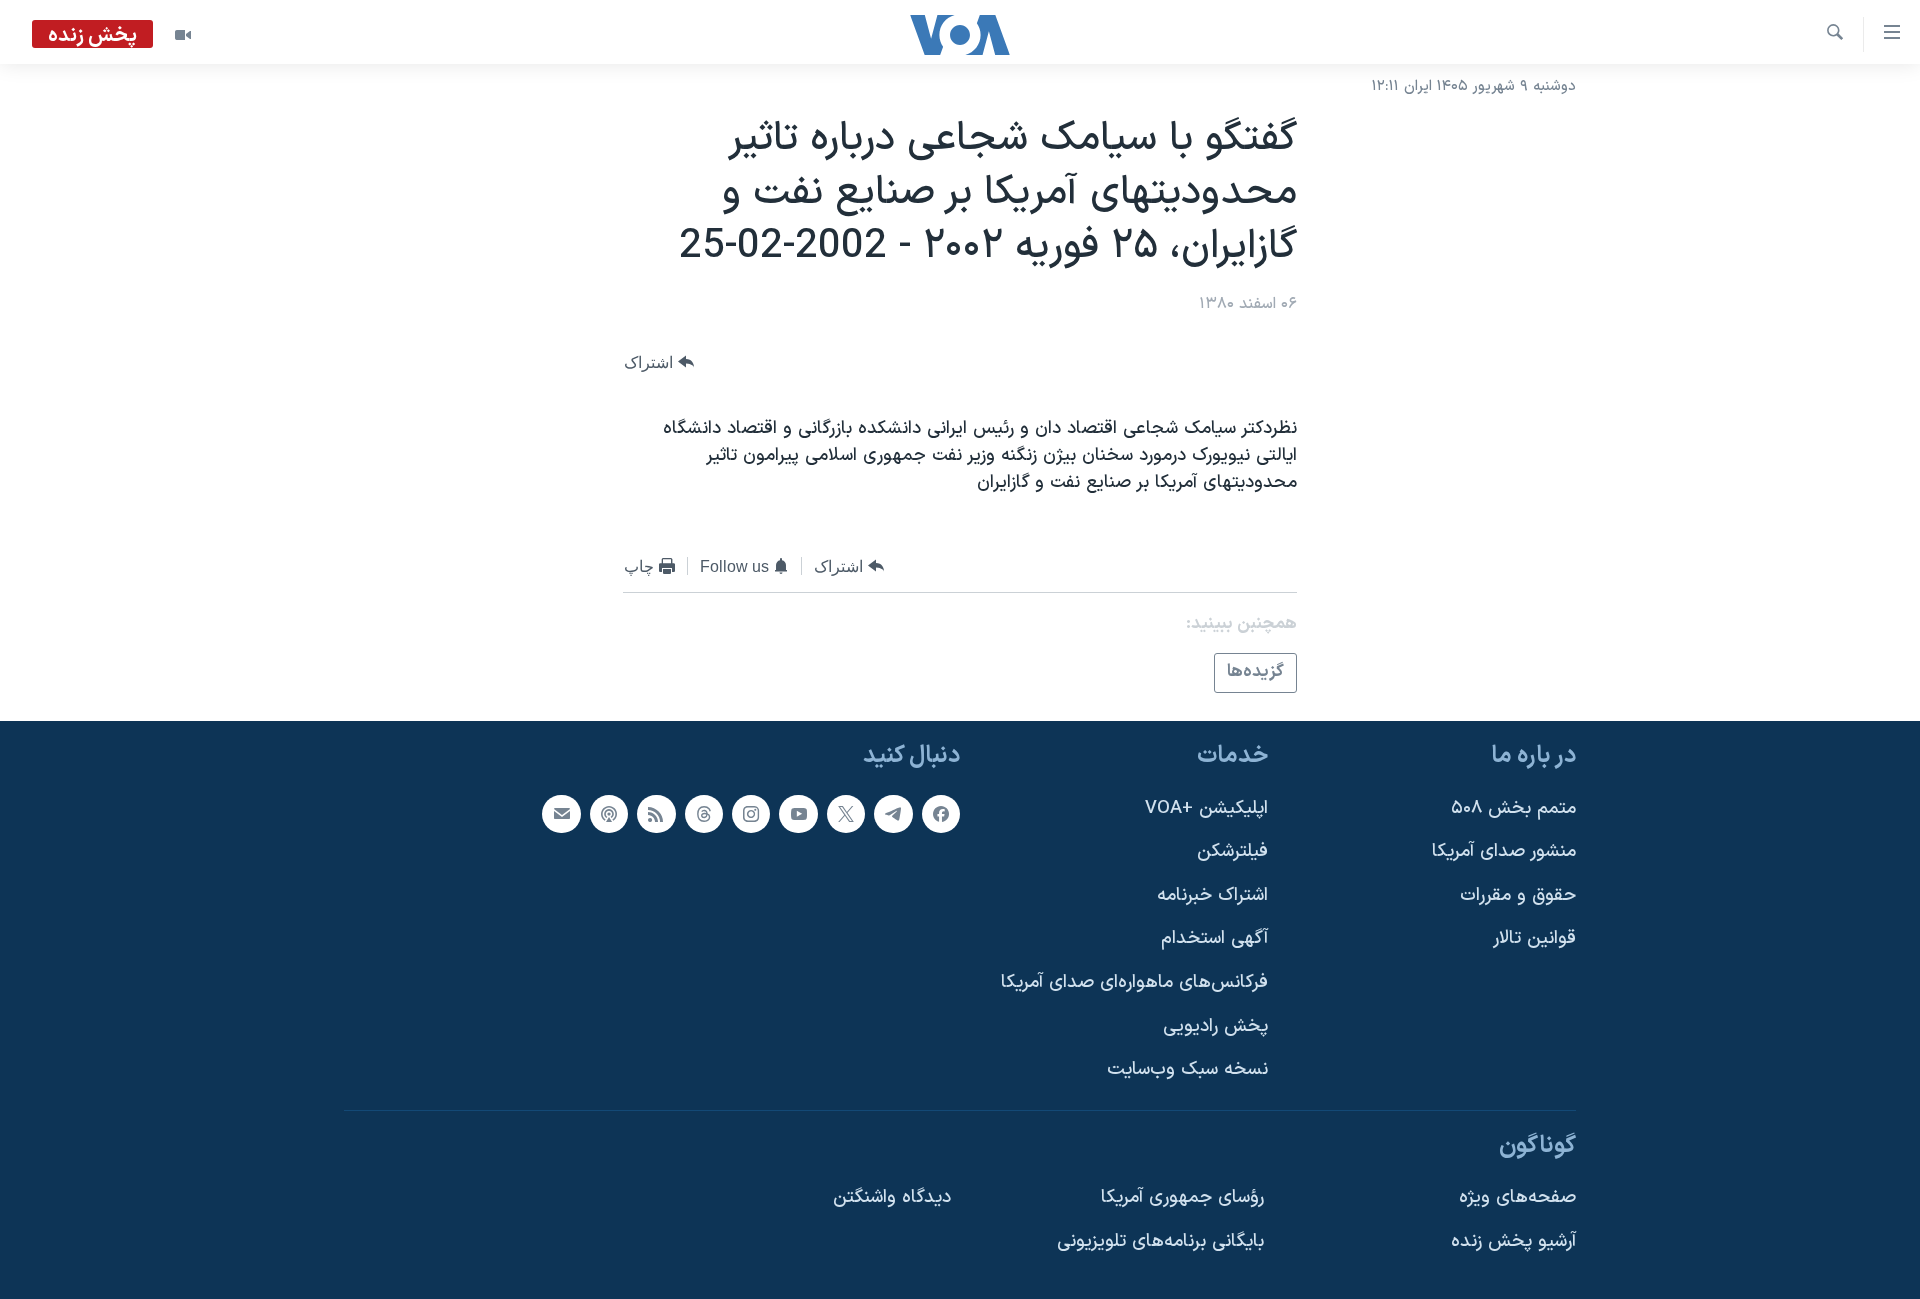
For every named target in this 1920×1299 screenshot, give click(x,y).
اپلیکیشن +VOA (1206, 807)
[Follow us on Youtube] (798, 813)
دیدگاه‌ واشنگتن (892, 1197)
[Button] (659, 362)
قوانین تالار (1534, 938)
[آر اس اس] (656, 813)
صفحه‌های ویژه (1517, 1197)
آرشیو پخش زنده (1513, 1241)
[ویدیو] (183, 35)
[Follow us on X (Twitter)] (846, 813)
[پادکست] (609, 813)
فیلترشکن (1232, 851)
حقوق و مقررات (1518, 894)
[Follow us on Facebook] (941, 813)
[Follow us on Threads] (704, 813)
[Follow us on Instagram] (751, 813)
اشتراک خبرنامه (1212, 894)
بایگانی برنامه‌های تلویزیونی (1160, 1241)
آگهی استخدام (1214, 938)
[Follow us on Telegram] (893, 813)
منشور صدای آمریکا (1504, 851)
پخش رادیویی (1215, 1025)
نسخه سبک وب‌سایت (1187, 1069)
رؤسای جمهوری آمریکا (1182, 1197)
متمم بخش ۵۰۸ (1513, 807)
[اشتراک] (561, 813)
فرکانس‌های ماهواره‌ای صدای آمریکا (1134, 982)
